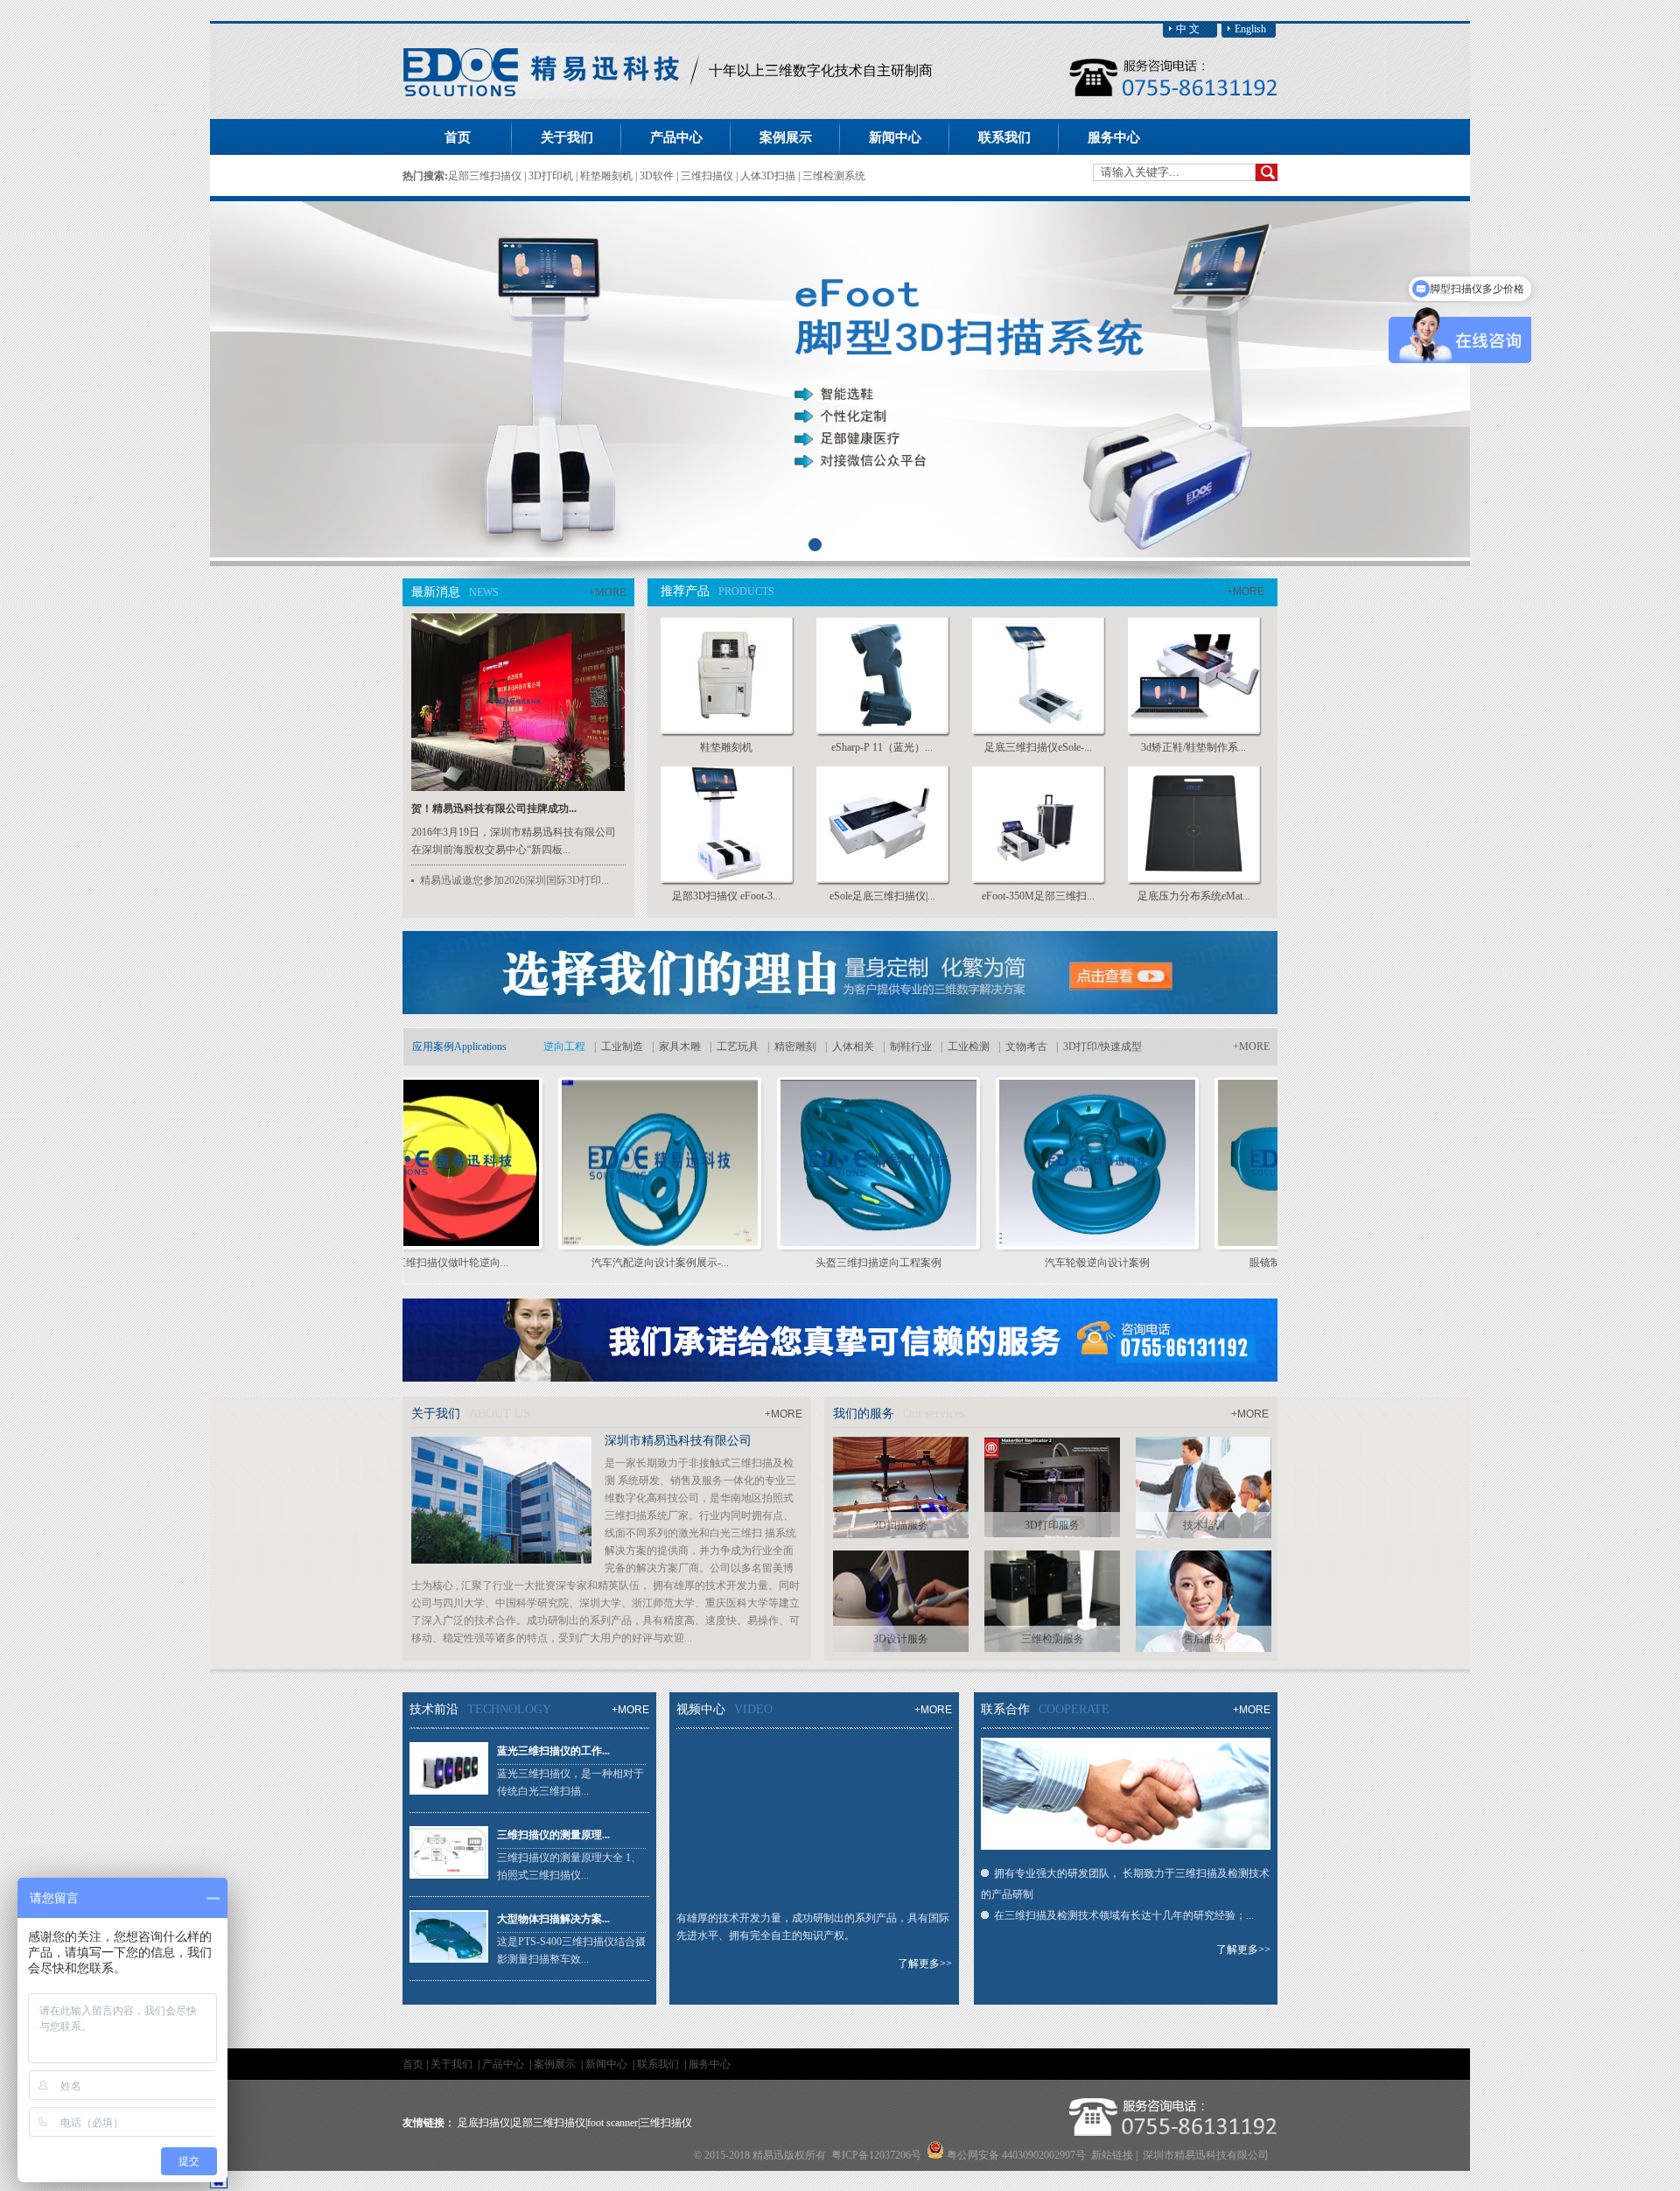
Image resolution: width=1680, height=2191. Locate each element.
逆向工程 (564, 1046)
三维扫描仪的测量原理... (553, 1835)
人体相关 (853, 1046)
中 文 (1188, 29)
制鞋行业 (911, 1046)
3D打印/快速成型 (1102, 1046)
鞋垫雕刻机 (608, 176)
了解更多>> (925, 1963)
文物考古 (1026, 1046)
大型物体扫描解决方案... (553, 1919)
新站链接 (1112, 2155)
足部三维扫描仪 (486, 176)
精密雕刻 (795, 1046)
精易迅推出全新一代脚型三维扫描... (547, 808)
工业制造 (622, 1046)
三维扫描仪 (708, 176)
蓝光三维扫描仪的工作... (553, 1751)
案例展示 (556, 2064)
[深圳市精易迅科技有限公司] (552, 95)
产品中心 (504, 2064)
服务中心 (710, 2064)
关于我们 (453, 2064)
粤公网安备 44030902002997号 (1016, 2155)
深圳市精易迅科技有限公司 (678, 1441)
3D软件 (658, 176)
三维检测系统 (834, 176)
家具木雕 (680, 1046)
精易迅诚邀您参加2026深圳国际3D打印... (514, 880)
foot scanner (612, 2123)
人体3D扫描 (769, 176)
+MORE (607, 592)
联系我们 (659, 2064)
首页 (458, 137)
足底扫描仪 (484, 2123)
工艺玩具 (738, 1046)
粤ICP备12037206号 (876, 2155)
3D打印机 (552, 176)
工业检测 (969, 1046)
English (1250, 29)
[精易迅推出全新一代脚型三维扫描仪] (571, 787)
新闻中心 (608, 2064)
